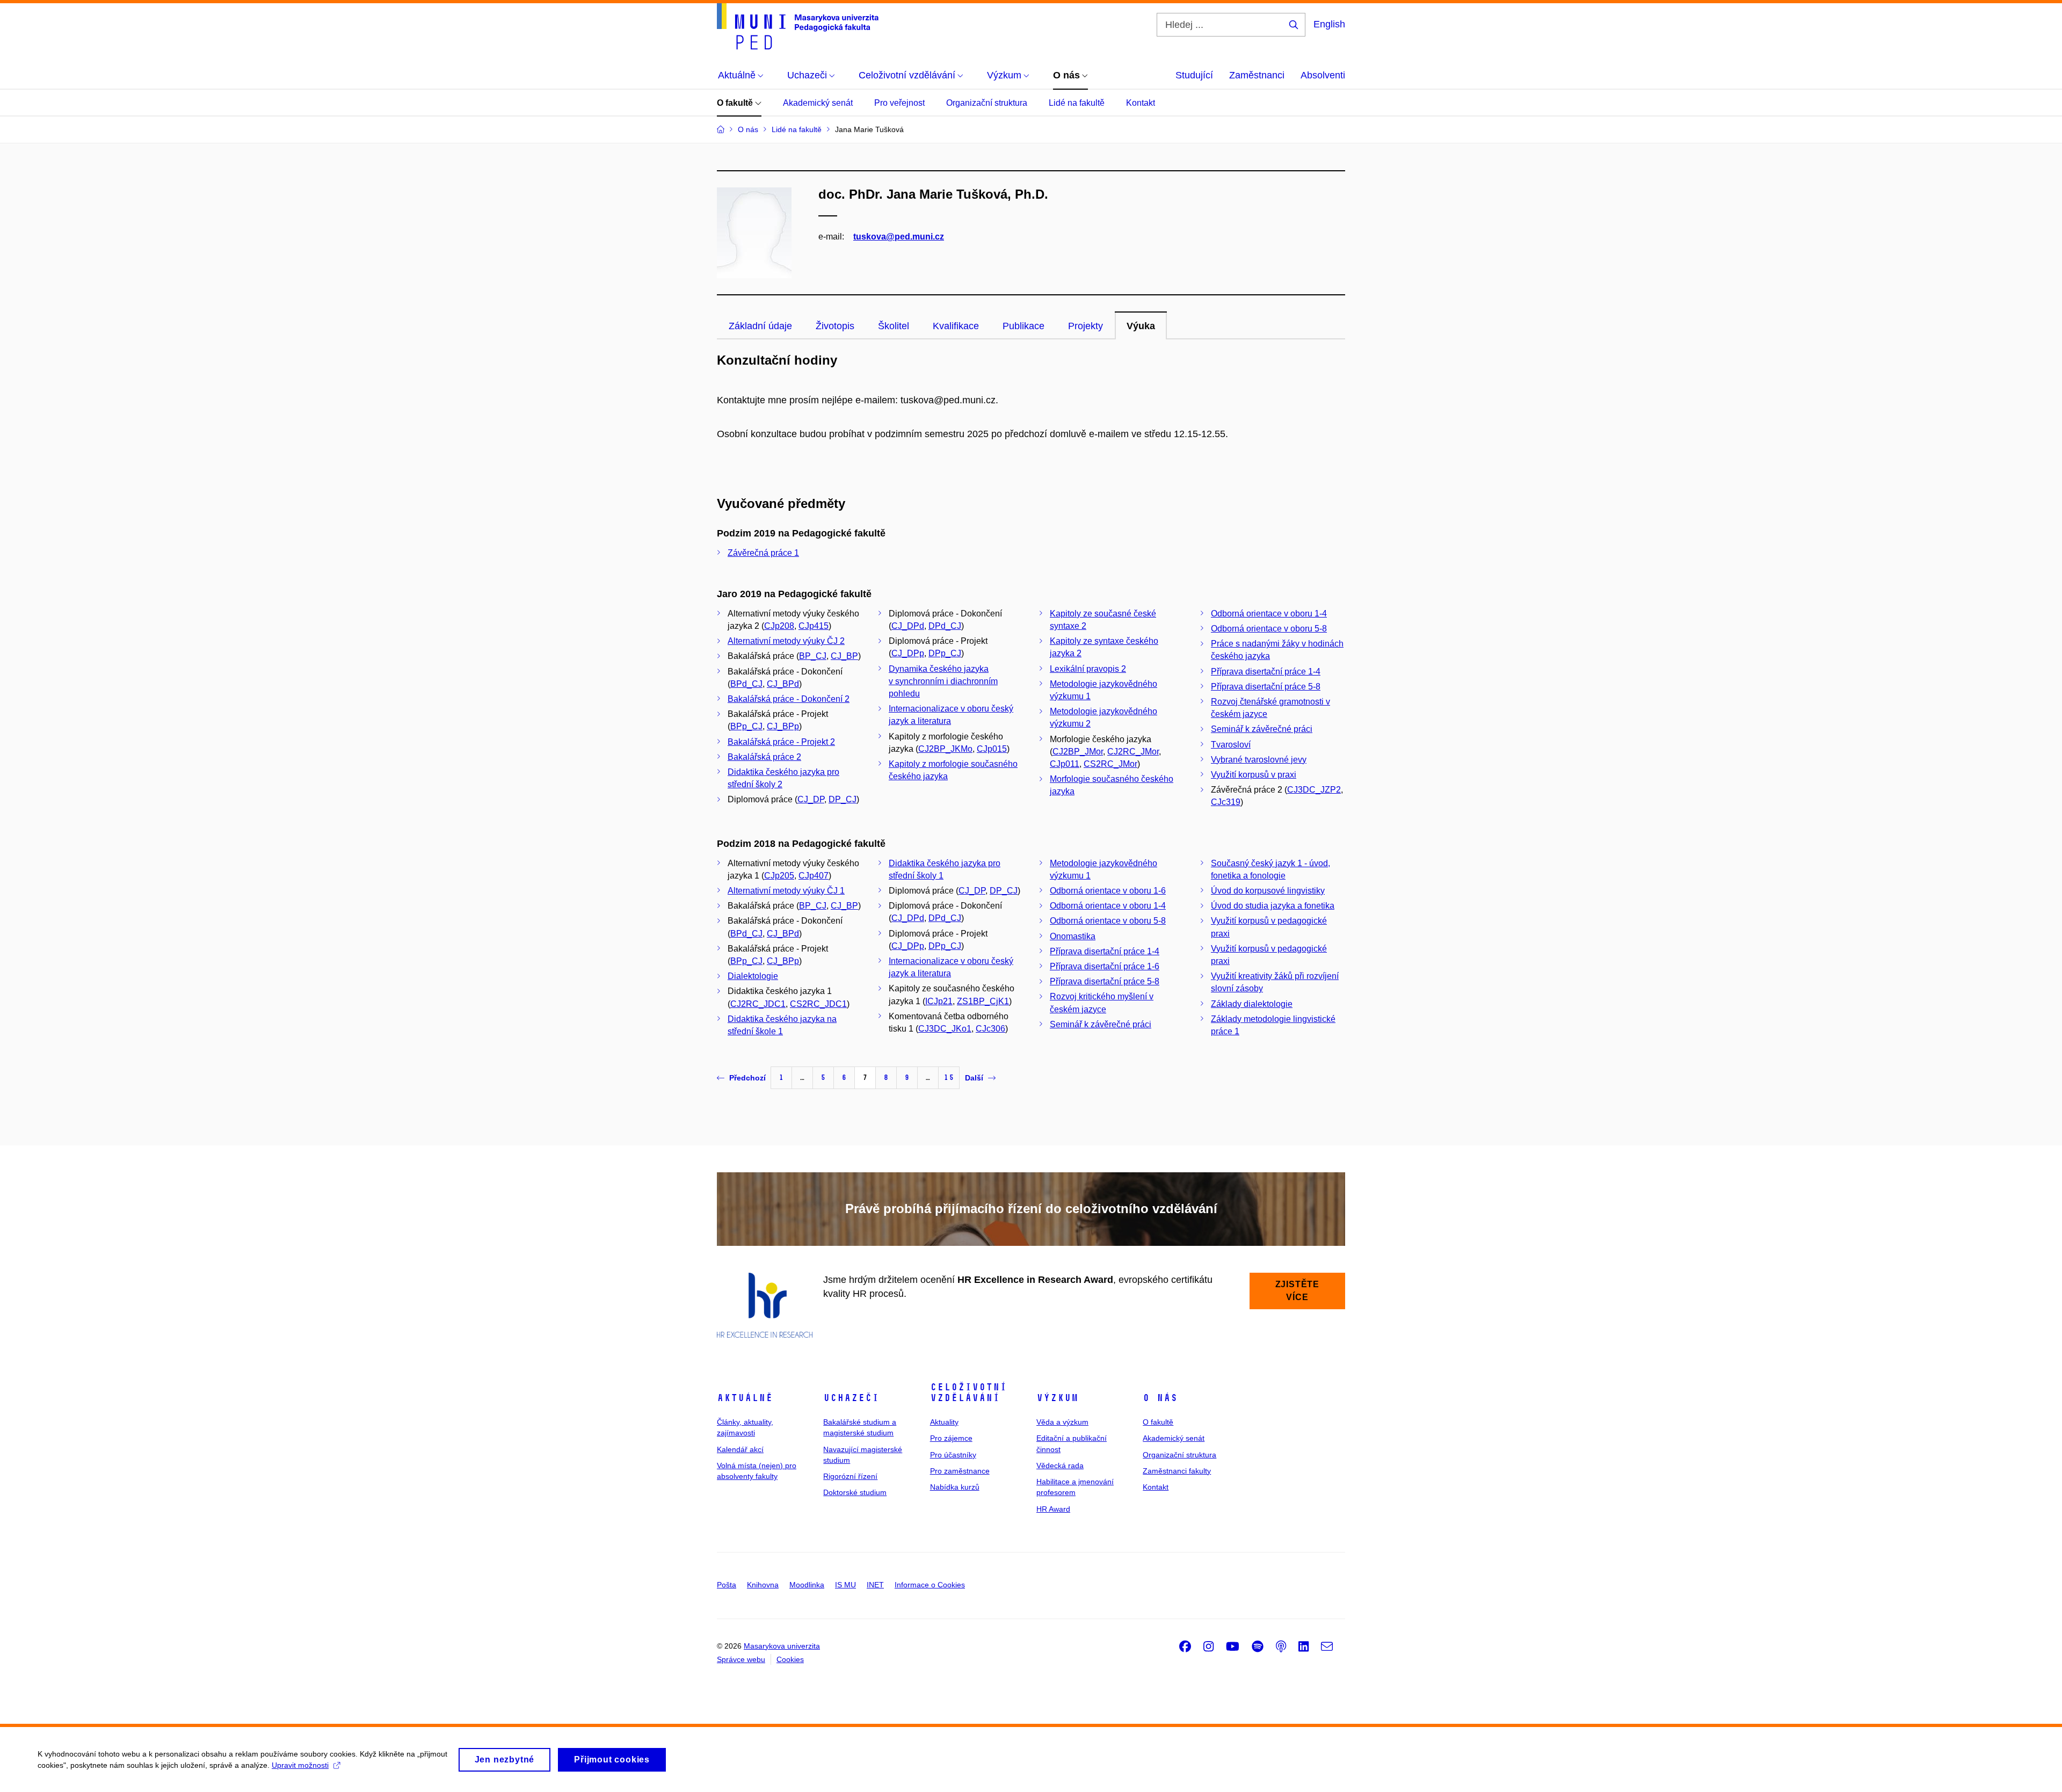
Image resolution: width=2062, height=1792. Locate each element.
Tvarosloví (1231, 745)
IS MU (845, 1585)
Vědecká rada (1060, 1465)
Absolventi (1323, 75)
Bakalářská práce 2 (764, 757)
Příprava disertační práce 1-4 (1266, 672)
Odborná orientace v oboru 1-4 (1269, 614)
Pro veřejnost (899, 103)
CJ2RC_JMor (1133, 752)
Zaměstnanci (1257, 75)
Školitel (894, 326)
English (1329, 24)
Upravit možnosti (300, 1765)
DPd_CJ (945, 626)
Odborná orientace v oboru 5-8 (1269, 629)
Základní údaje (760, 326)
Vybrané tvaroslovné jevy (1259, 760)
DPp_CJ (945, 653)
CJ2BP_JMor (1078, 752)
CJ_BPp (783, 726)
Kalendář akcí (740, 1449)
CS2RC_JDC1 (818, 1004)
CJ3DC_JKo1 (945, 1029)
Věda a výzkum (1062, 1422)
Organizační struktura (987, 103)
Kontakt (1141, 103)
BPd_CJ (746, 684)
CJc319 (1226, 802)
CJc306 (990, 1029)
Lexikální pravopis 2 (1088, 669)
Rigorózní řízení (850, 1476)
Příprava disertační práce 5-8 (1266, 687)
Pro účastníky (953, 1455)
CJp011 (1065, 764)
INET (875, 1585)
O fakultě (736, 103)
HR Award (1053, 1509)
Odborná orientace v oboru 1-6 (1108, 891)
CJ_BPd (783, 684)
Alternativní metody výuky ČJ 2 (786, 641)
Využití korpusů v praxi (1254, 775)
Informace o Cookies (930, 1585)
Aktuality (944, 1422)
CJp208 (779, 626)
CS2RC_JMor (1110, 764)
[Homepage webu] (798, 26)
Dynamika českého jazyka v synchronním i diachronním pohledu (943, 681)
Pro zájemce (951, 1438)
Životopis (835, 326)
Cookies (790, 1659)
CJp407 (814, 876)
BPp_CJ (746, 726)
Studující (1194, 75)
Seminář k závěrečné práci (1262, 729)
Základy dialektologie (1252, 1004)
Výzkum (1057, 1398)
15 (949, 1078)
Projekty (1086, 326)
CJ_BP (844, 656)
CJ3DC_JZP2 (1314, 790)
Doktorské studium (855, 1492)
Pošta (727, 1585)
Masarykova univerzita (782, 1646)
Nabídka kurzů (955, 1487)
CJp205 (779, 876)
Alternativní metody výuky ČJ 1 (786, 891)
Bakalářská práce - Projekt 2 (781, 742)
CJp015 (992, 749)
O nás (1160, 1398)
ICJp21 (939, 1001)
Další (974, 1078)
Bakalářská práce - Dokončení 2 (789, 699)
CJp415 (814, 626)
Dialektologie (753, 976)
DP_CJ (843, 799)
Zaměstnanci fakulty (1177, 1471)
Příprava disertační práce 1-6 (1105, 966)
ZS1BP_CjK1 (983, 1001)
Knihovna (763, 1585)
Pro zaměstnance (960, 1471)
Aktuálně (745, 1398)
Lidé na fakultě (1077, 103)
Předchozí (747, 1078)
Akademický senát (818, 103)
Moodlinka (807, 1585)
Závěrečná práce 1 (763, 553)
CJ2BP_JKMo (945, 749)
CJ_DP (811, 799)
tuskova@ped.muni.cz (899, 237)
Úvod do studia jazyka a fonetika (1273, 906)
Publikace (1023, 326)
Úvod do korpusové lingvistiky (1268, 891)
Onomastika (1073, 936)
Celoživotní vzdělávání (968, 1392)
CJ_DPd (908, 626)
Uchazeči (851, 1398)
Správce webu (741, 1659)
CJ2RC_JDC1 (758, 1004)
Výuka (1141, 326)
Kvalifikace (956, 326)
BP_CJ (813, 656)
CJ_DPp (908, 653)
